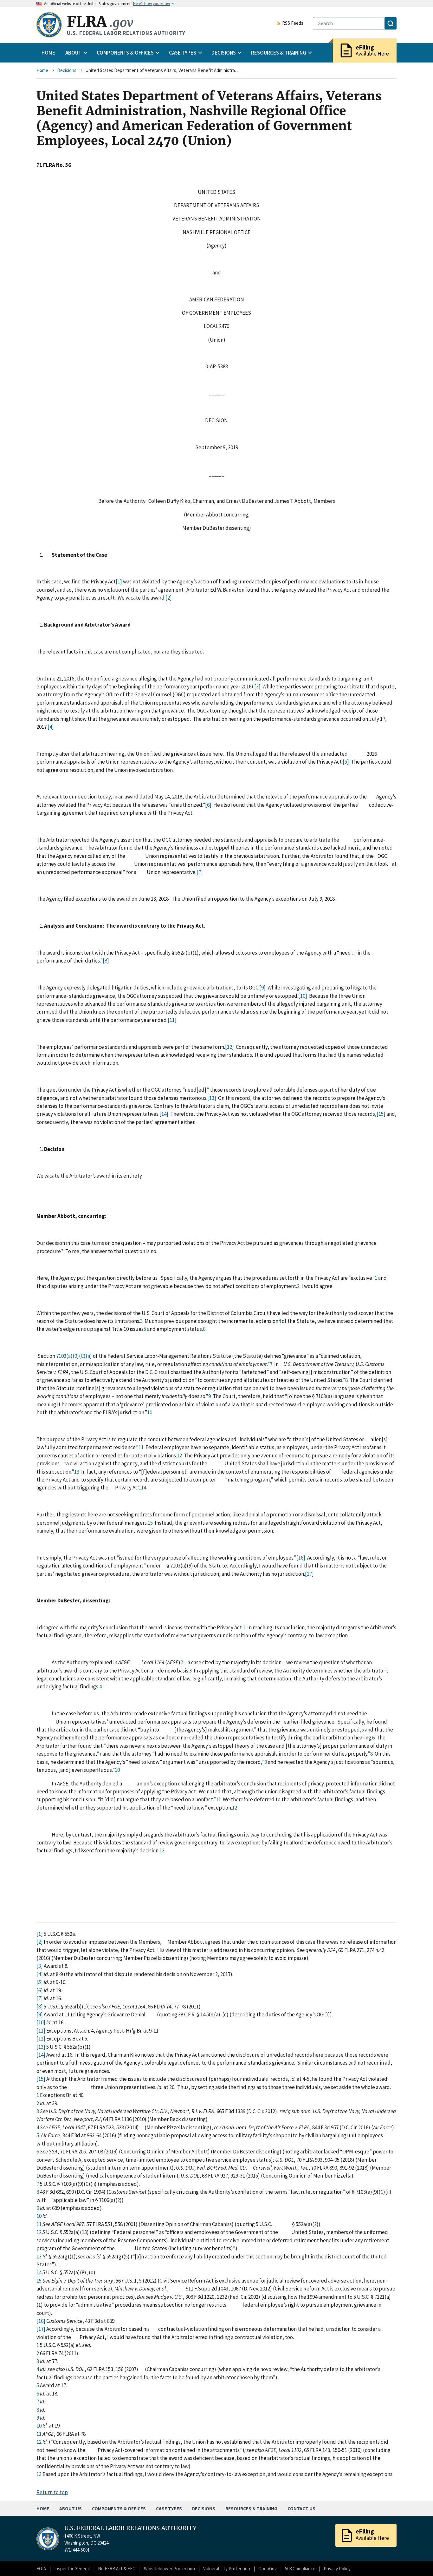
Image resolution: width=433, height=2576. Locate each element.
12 (179, 1456)
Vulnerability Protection (227, 2569)
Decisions (67, 70)
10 (150, 1412)
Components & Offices (119, 2509)
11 (141, 1447)
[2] (169, 598)
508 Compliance (300, 2569)
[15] (381, 1114)
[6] (208, 805)
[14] (164, 1114)
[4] (51, 727)
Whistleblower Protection (169, 2569)
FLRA (100, 22)
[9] (262, 988)
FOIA (41, 2569)
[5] (346, 762)
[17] (309, 1574)
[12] (229, 1047)
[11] (172, 1020)
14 (144, 1488)
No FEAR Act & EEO (117, 2569)
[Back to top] (417, 2560)
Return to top (52, 2492)
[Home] (49, 25)
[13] (212, 1098)
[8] (106, 961)
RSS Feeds (293, 23)
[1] (119, 582)
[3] (257, 687)
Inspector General (72, 2569)
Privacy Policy (337, 2569)
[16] (301, 1558)
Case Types (169, 2509)
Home (48, 53)
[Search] (391, 23)
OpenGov (268, 2569)
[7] (200, 872)
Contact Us (301, 2509)
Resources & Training (251, 2509)
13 (77, 1472)
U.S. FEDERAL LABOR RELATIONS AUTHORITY (130, 2528)
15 (150, 1523)
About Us (71, 2509)
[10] (303, 996)
